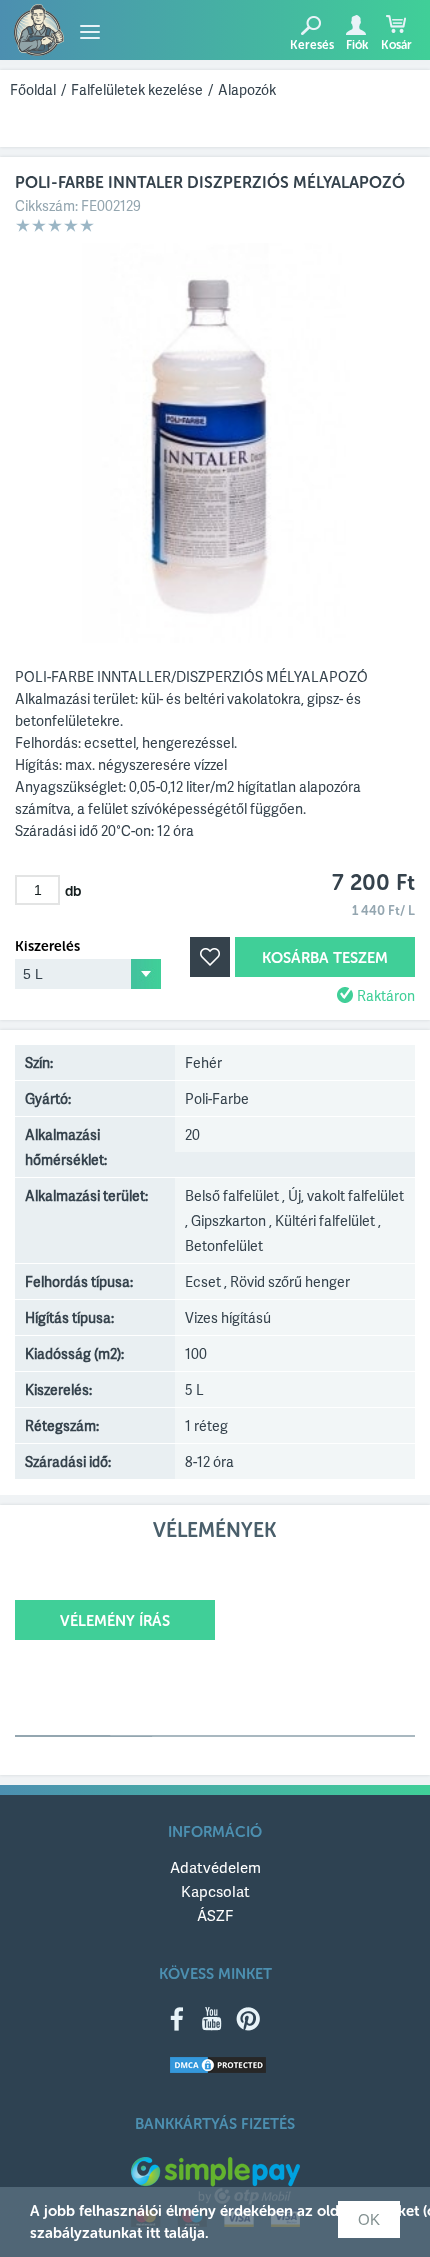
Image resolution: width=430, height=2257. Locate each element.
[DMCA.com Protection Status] (218, 2066)
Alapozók (247, 89)
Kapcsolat (215, 1891)
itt (153, 2233)
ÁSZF (215, 1915)
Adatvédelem (215, 1867)
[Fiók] (355, 25)
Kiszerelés (47, 947)
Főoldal (33, 89)
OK (369, 2219)
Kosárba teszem (325, 958)
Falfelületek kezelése (137, 89)
